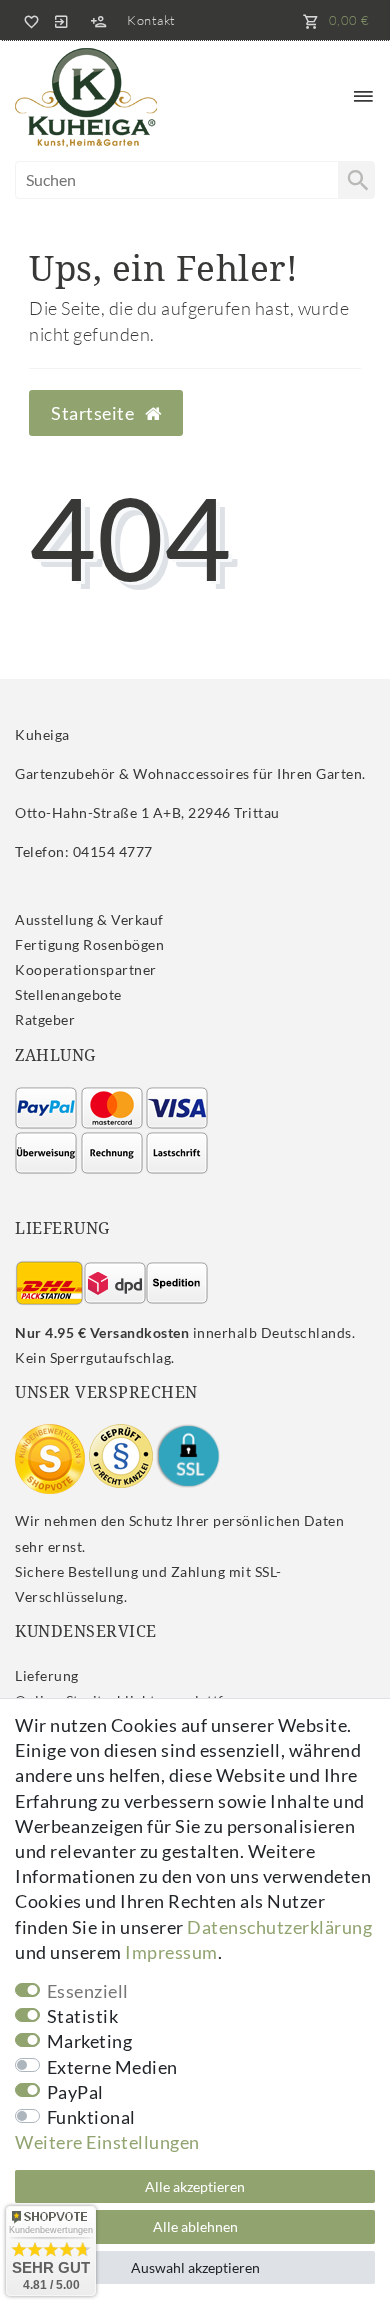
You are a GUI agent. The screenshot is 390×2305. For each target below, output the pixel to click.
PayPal (75, 2092)
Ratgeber (45, 1019)
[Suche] (356, 180)
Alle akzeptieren (195, 2186)
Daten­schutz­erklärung (279, 1927)
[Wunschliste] (28, 20)
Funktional (91, 2117)
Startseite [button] (94, 413)
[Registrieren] (98, 20)
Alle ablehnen (195, 2226)
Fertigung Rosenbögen (89, 944)
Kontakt (151, 20)
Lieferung (47, 1675)
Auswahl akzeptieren (195, 2267)
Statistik (83, 2016)
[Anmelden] (61, 20)
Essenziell (88, 1991)
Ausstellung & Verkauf (89, 919)
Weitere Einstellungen (107, 2142)
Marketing (90, 2041)
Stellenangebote (68, 994)
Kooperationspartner (86, 969)
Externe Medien (112, 2067)
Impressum (171, 1952)
